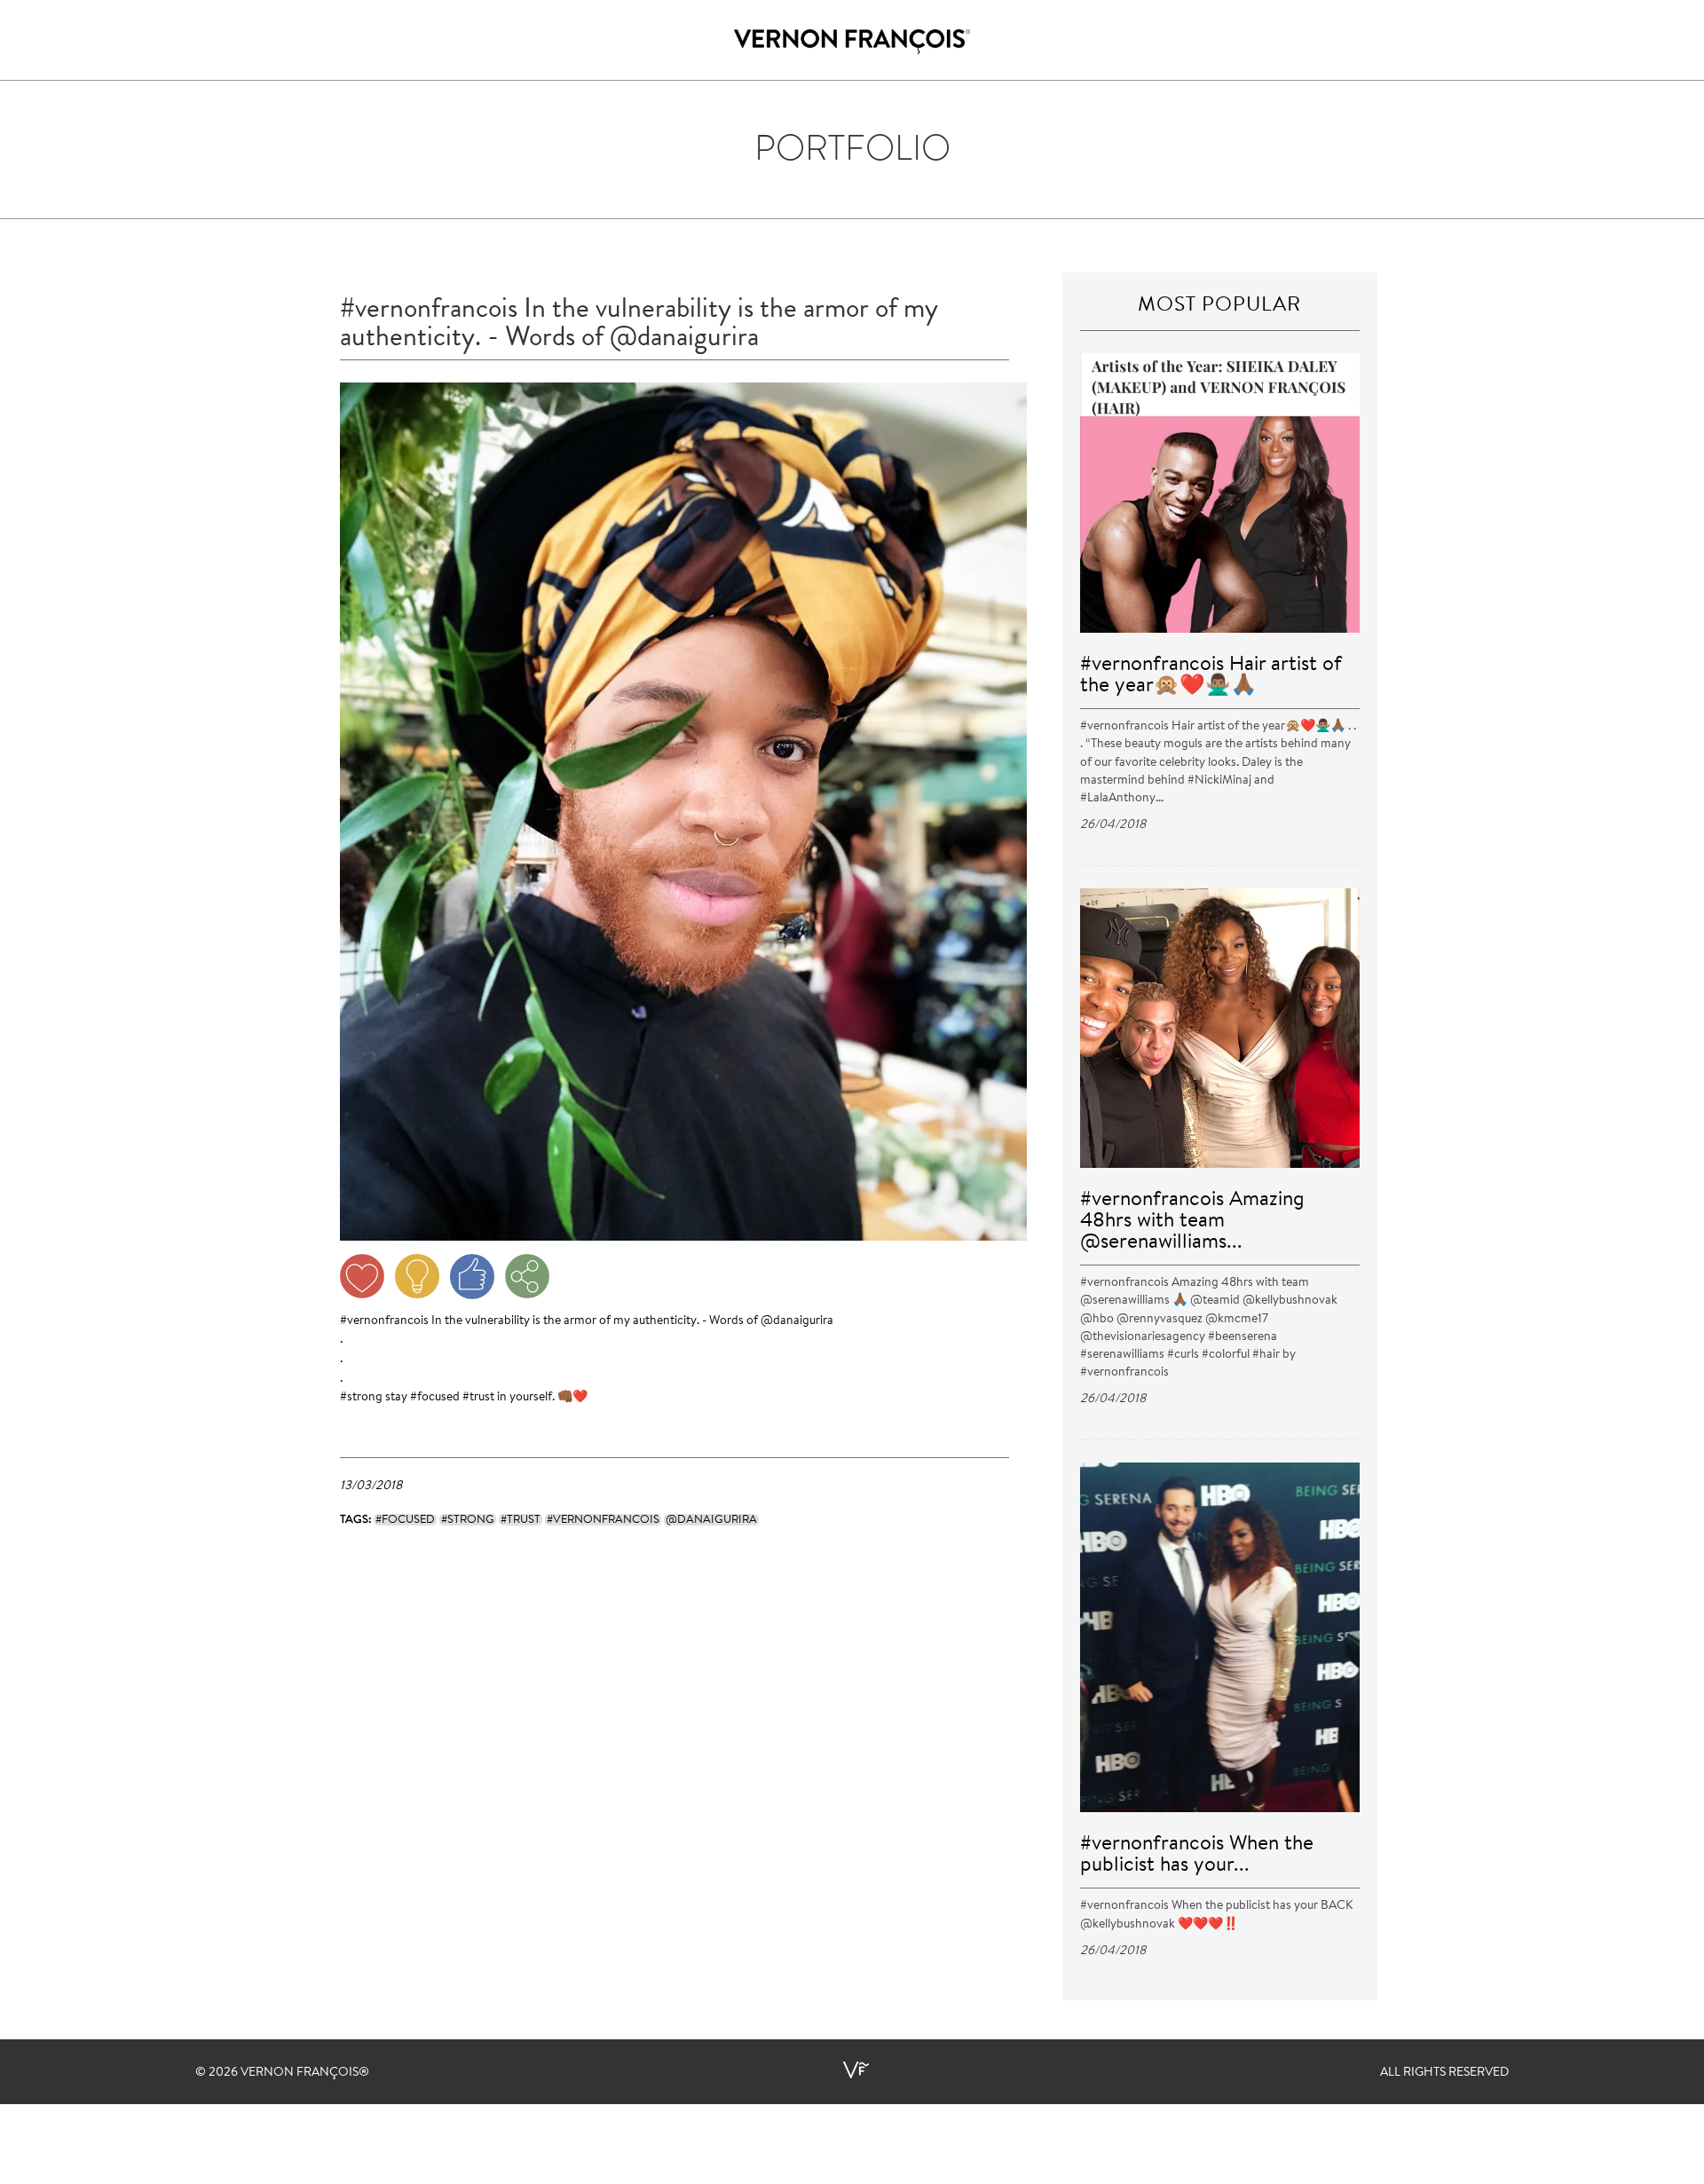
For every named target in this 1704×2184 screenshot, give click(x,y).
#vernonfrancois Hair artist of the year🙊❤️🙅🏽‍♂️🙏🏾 (1211, 676)
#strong (361, 1398)
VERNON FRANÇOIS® (305, 2073)
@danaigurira (797, 1321)
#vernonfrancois (384, 1321)
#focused (435, 1398)
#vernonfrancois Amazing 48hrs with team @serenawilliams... (1192, 1222)
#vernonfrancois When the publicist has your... (1197, 1855)
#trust (478, 1398)
